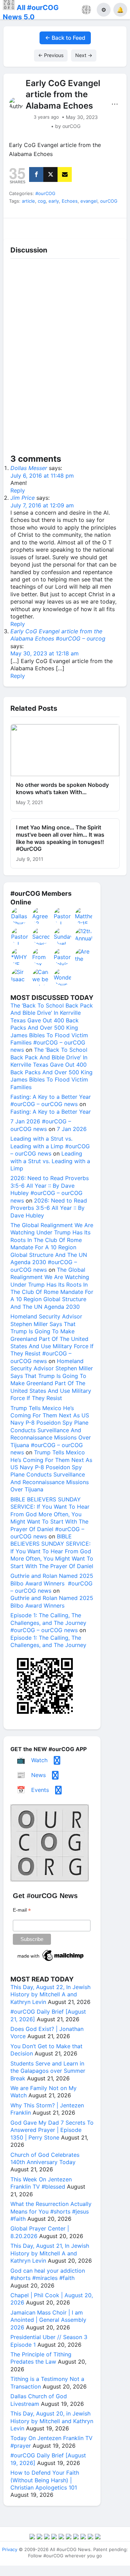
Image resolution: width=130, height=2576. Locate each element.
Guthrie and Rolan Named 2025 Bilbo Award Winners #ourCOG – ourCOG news (52, 1583)
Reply (18, 490)
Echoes (70, 201)
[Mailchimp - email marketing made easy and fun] (51, 1961)
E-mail (22, 1910)
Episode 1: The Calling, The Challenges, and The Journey (48, 1641)
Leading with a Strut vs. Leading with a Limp (50, 1161)
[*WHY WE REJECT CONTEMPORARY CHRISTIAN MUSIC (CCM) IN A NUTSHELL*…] (20, 957)
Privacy (10, 2549)
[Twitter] (50, 174)
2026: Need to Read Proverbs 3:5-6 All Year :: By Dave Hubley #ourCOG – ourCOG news (50, 1189)
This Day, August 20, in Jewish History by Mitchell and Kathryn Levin (52, 2421)
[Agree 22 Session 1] (41, 916)
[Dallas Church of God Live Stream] (20, 916)
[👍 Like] (18, 226)
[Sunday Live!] (63, 936)
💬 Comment (50, 226)
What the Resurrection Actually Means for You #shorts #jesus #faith (51, 2211)
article (28, 201)
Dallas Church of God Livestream (39, 2400)
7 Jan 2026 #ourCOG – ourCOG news (41, 1125)
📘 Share (81, 226)
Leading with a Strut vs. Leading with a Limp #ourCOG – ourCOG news (50, 1146)
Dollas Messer (29, 468)
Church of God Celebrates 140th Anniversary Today (45, 2158)
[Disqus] (65, 358)
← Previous (51, 55)
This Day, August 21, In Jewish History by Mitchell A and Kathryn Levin (50, 2253)
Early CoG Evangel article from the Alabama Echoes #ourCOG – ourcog (58, 635)
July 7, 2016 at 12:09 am (42, 505)
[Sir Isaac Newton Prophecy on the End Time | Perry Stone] (20, 977)
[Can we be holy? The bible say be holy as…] (41, 977)
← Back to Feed (65, 38)
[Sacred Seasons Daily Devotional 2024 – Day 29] (41, 936)
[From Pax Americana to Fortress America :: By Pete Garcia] (41, 957)
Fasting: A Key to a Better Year (51, 1112)
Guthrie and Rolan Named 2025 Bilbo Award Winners (52, 1602)
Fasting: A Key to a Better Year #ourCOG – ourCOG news (51, 1100)
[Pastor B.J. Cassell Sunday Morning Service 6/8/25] (20, 936)
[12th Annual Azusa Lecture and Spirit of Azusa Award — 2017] (84, 936)
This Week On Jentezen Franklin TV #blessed (41, 2183)
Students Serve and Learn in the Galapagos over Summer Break (48, 2071)
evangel (89, 201)
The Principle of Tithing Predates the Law (41, 2358)
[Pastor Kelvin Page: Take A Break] (63, 957)
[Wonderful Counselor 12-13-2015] (63, 977)
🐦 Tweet (112, 226)
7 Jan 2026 (72, 1129)
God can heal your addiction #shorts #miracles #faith (48, 2274)
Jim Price (23, 498)
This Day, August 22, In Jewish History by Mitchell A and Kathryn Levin (50, 1994)
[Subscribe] (65, 174)
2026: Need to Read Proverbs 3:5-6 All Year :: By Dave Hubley (49, 1208)
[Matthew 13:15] (84, 916)
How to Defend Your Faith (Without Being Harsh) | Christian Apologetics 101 (45, 2480)
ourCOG (109, 201)
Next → (84, 55)
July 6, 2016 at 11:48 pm (42, 476)
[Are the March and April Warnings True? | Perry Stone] (84, 957)
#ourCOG (45, 193)
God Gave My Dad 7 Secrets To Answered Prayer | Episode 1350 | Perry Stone (52, 2130)
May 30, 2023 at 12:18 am (45, 653)
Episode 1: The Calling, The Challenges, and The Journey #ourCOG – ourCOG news (48, 1623)
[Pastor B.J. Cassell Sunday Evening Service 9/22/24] (63, 916)
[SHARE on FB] (36, 174)
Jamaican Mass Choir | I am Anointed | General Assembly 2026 (48, 2320)
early (54, 201)
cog (42, 201)
